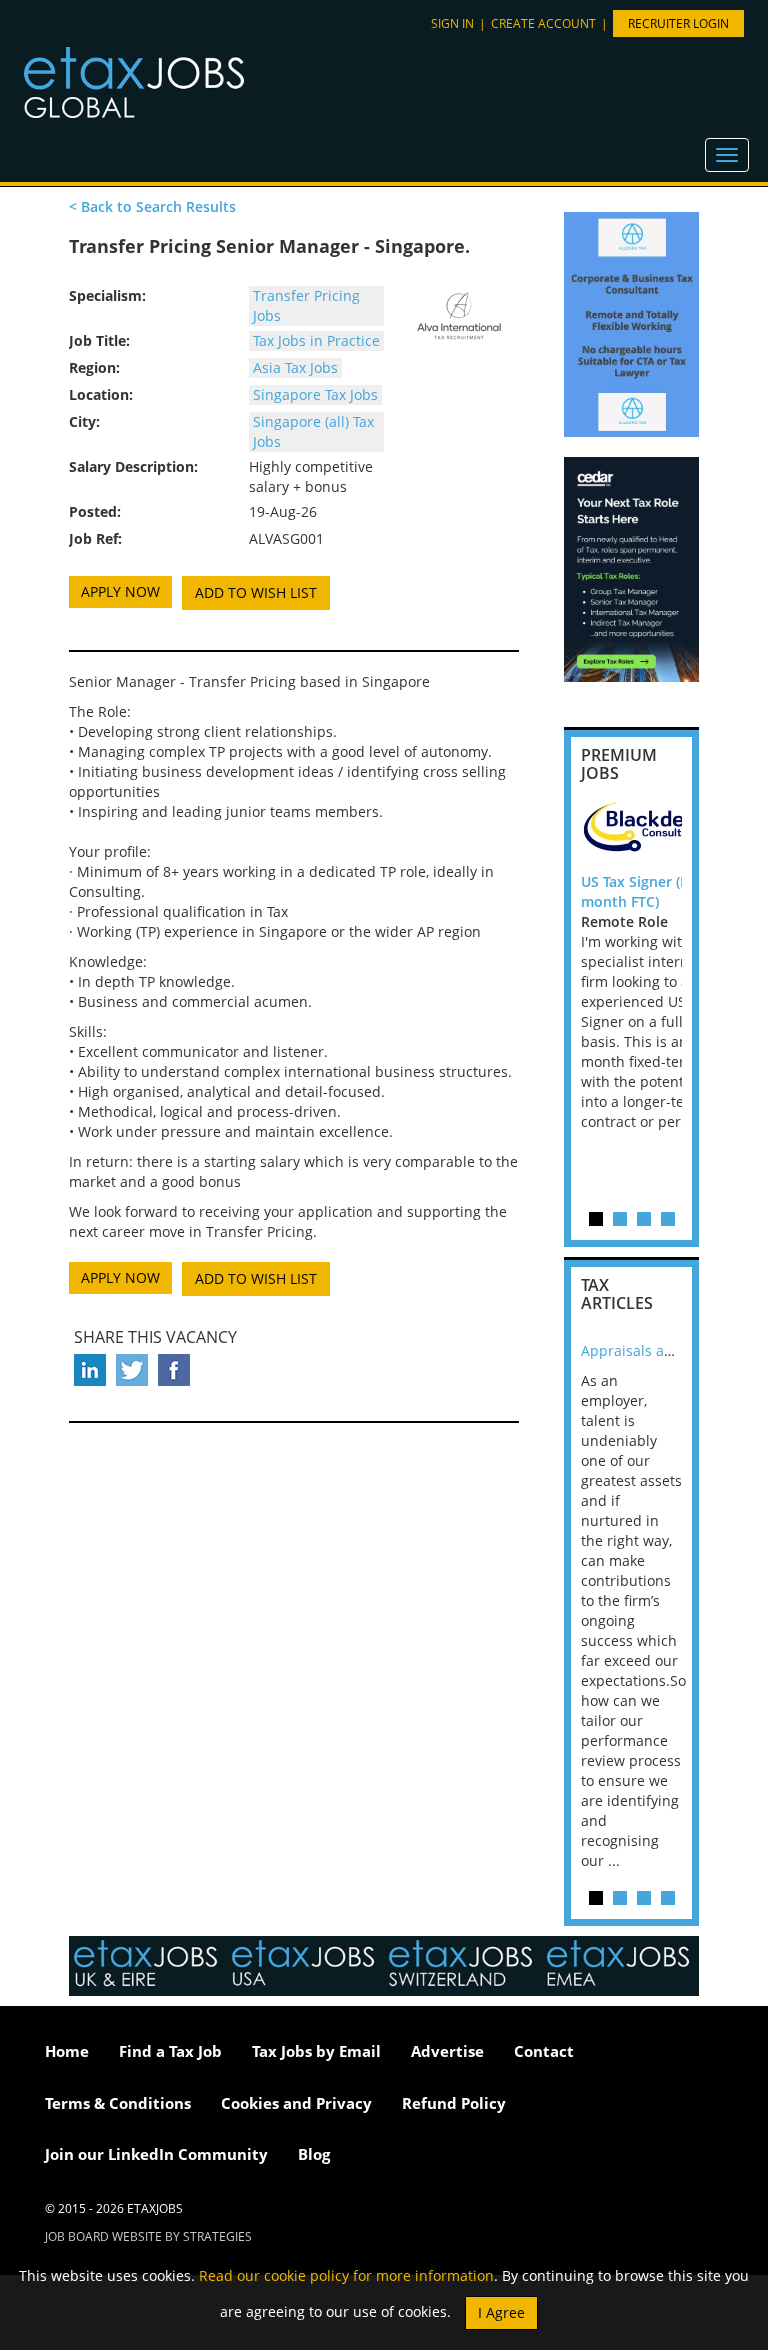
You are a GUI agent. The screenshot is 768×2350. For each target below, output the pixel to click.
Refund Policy (454, 2103)
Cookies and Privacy (296, 2103)
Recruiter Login (678, 23)
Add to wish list (256, 592)
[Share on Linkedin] (90, 1370)
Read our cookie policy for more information (346, 2275)
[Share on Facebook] (174, 1370)
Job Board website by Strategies (148, 2236)
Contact (544, 2051)
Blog (314, 2154)
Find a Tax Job (170, 2051)
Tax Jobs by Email (316, 2051)
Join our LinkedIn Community (156, 2154)
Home (67, 2051)
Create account (543, 23)
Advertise (447, 2051)
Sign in (452, 23)
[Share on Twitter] (132, 1370)
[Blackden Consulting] (671, 832)
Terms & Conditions (118, 2103)
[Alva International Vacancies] (459, 316)
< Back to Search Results (152, 206)
